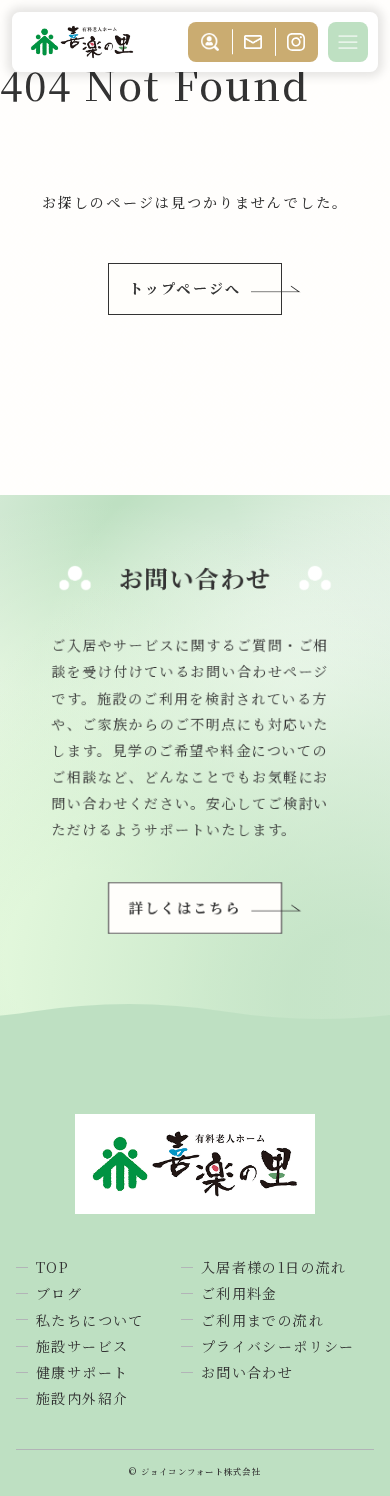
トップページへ (185, 288)
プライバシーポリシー (278, 1346)
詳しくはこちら (185, 907)
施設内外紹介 (82, 1398)
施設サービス (82, 1346)
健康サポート (82, 1372)
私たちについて (90, 1320)
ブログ (59, 1293)
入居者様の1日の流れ (274, 1267)
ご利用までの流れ (262, 1320)
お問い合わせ (247, 1372)
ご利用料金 (239, 1293)
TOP (52, 1267)
